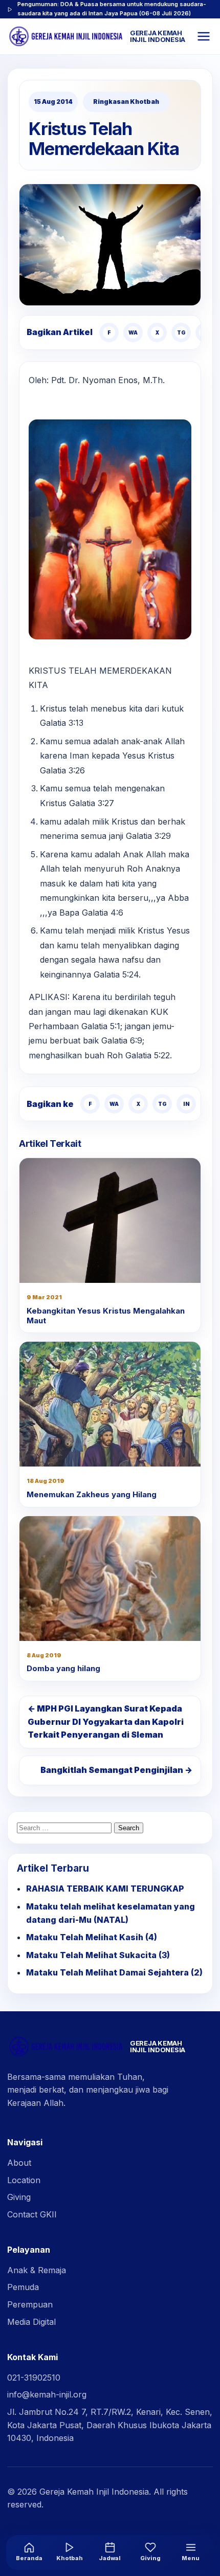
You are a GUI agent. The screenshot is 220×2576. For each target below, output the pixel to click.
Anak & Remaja (37, 2270)
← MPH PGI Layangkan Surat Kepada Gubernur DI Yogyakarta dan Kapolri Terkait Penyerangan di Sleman (106, 1722)
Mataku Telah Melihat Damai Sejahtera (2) (114, 1972)
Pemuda (23, 2287)
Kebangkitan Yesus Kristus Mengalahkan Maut (106, 1316)
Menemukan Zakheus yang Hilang (92, 1494)
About (19, 2163)
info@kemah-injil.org (47, 2394)
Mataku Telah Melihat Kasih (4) (92, 1937)
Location (24, 2180)
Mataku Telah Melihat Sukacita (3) (98, 1955)
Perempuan (30, 2304)
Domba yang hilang (63, 1668)
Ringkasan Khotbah (126, 102)
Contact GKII (32, 2214)
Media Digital (31, 2322)
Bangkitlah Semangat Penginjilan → (116, 1770)
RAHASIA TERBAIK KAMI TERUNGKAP (105, 1889)
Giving (19, 2197)
